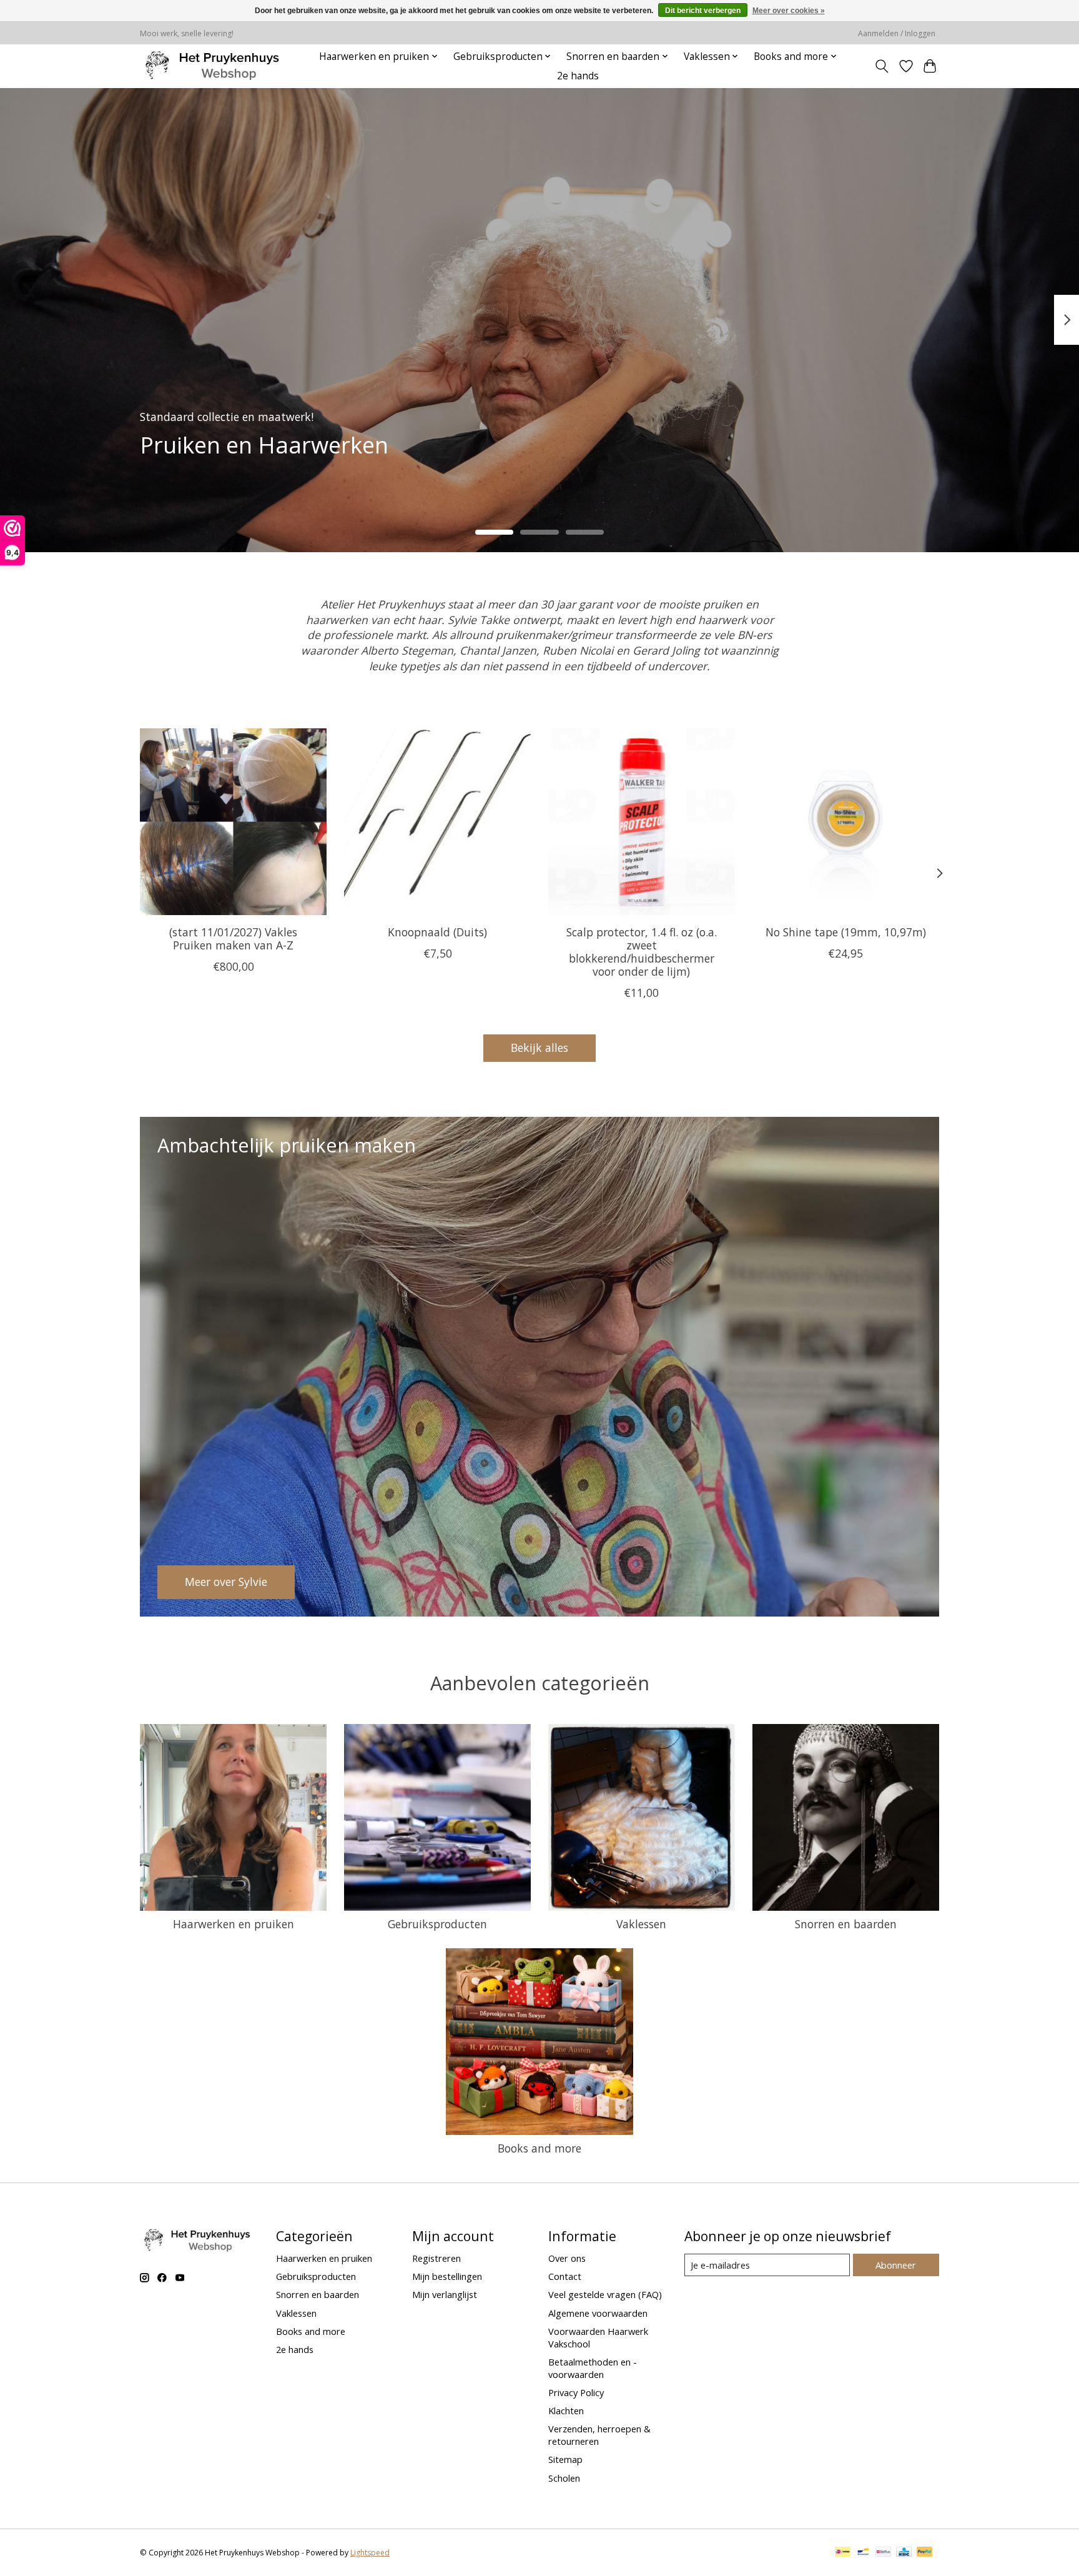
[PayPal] (925, 2553)
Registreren (436, 2258)
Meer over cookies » (789, 11)
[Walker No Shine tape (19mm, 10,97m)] (846, 822)
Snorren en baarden (846, 1924)
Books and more (539, 2148)
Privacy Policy (576, 2392)
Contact (565, 2276)
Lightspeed (370, 2553)
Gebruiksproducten (437, 1924)
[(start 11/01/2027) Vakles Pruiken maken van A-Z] (233, 822)
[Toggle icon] (882, 66)
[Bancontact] (863, 2553)
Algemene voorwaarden (598, 2313)
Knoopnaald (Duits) (437, 932)
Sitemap (565, 2459)
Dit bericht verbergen (703, 11)
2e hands (578, 76)
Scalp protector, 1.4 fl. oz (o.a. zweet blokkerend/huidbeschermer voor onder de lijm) (642, 952)
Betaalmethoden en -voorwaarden (593, 2368)
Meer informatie (209, 462)
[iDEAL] (843, 2553)
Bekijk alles (539, 1048)
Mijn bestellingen (447, 2276)
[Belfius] (883, 2553)
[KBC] (904, 2553)
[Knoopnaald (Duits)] (437, 822)
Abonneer (896, 2265)
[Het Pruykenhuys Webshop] (215, 66)
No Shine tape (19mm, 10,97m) (846, 932)
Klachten (566, 2410)
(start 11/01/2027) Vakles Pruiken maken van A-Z (233, 939)
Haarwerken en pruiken (234, 1924)
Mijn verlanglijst (445, 2294)
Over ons (567, 2258)
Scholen (564, 2478)
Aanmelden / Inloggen (897, 33)
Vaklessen (641, 1924)
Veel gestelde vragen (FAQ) (605, 2294)
